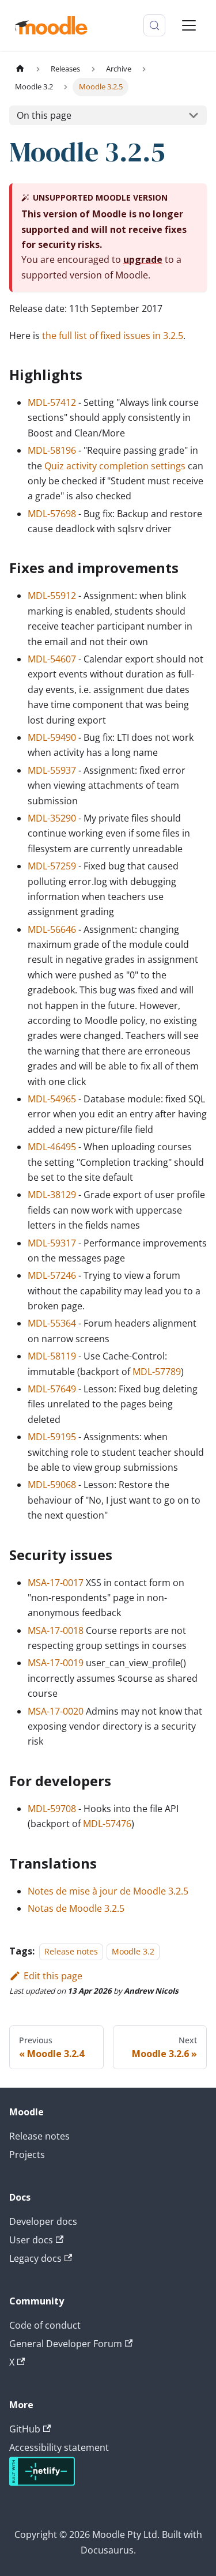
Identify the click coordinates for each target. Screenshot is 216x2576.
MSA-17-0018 (56, 1630)
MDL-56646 (52, 929)
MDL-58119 (52, 1356)
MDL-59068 (52, 1485)
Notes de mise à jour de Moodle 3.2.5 (108, 1891)
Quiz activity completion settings (115, 466)
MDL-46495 (52, 1147)
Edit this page (53, 1976)
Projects (27, 2155)
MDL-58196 (52, 450)
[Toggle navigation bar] (189, 25)
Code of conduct (45, 2325)
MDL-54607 (52, 659)
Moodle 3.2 (133, 1951)
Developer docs (43, 2221)
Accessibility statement (59, 2447)
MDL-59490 (52, 737)
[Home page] (20, 69)
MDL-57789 (157, 1372)
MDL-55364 (52, 1323)
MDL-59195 (52, 1437)
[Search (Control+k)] (154, 25)
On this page (44, 115)
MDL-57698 (52, 514)
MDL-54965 (52, 1099)
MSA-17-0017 (56, 1583)
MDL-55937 (52, 770)
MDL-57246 (52, 1275)
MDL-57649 (52, 1389)
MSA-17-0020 (56, 1711)
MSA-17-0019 (56, 1663)
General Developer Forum (66, 2344)
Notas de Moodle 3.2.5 (76, 1908)
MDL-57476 (107, 1824)
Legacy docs (35, 2258)
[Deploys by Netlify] (42, 2483)
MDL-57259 (52, 866)
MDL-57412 (52, 402)
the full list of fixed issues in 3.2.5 (113, 336)
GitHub (25, 2429)
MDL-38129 (52, 1195)
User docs (31, 2240)
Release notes (71, 1951)
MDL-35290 (52, 818)
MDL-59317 (52, 1243)
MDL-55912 (52, 596)
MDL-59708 (52, 1809)
